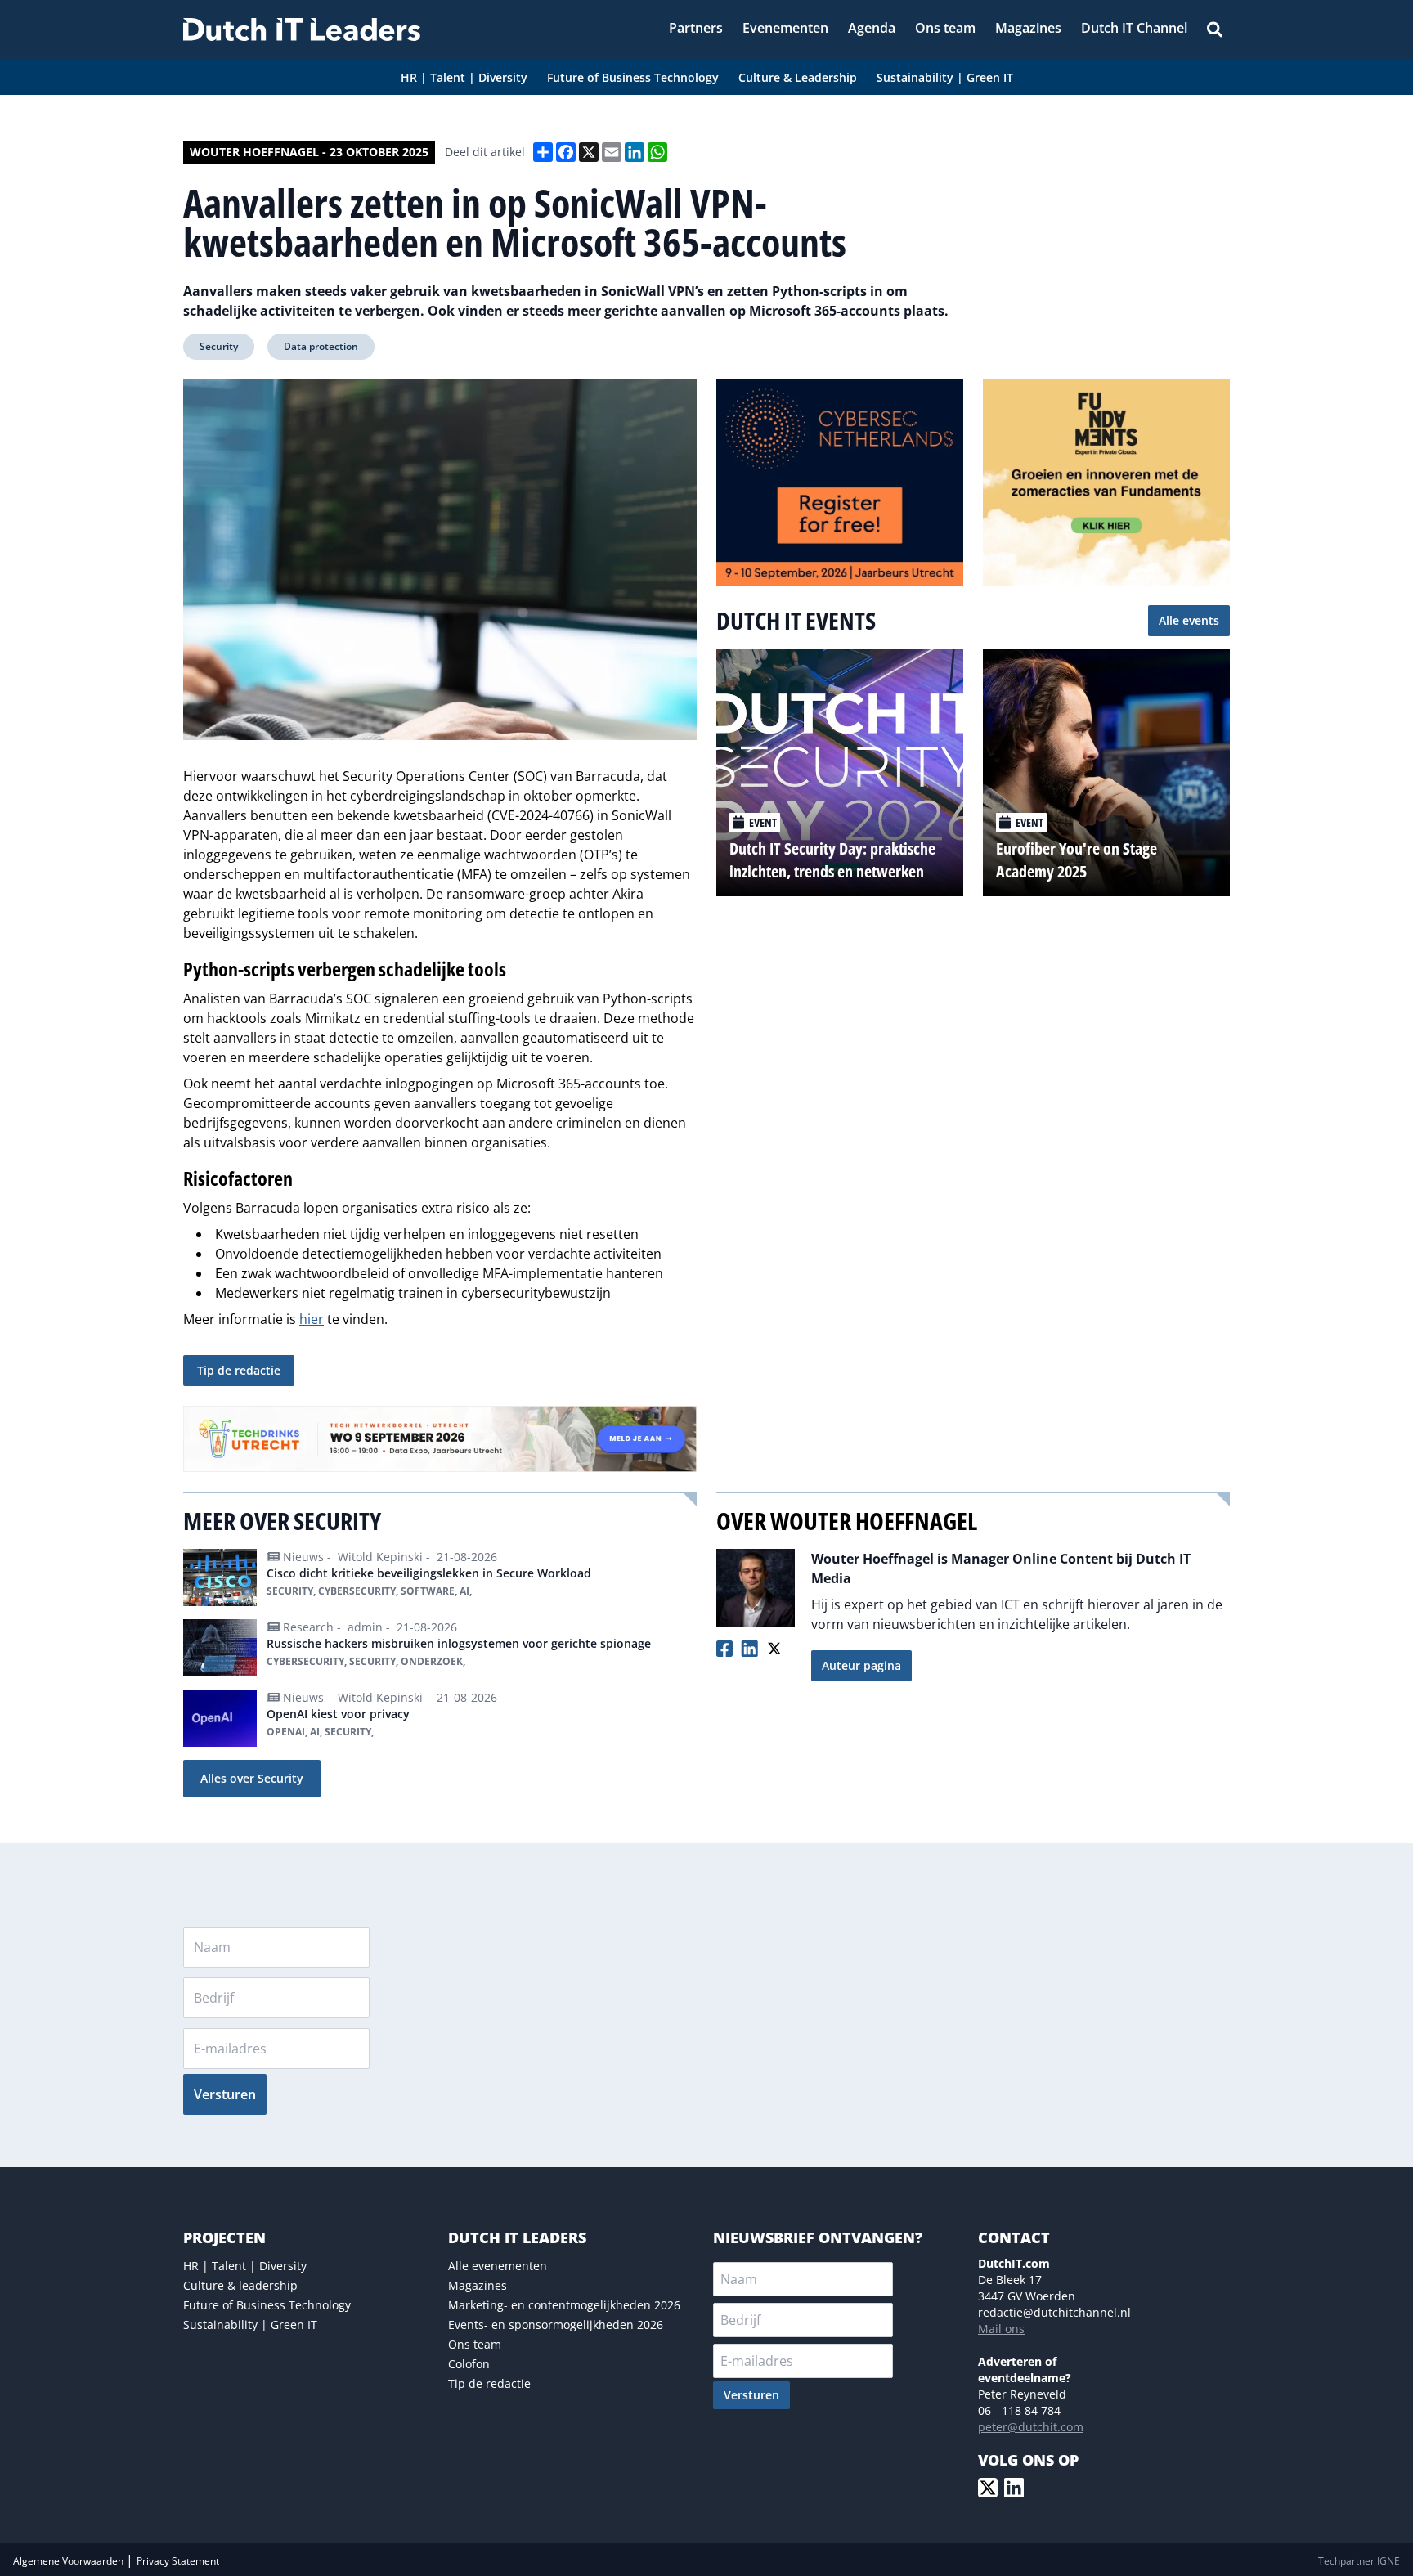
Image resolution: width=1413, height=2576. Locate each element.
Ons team (475, 2344)
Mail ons (1001, 2329)
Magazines (478, 2285)
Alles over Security (252, 1778)
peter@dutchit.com (1031, 2427)
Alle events (1189, 620)
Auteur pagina (861, 1665)
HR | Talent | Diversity (245, 2266)
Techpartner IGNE (1359, 2561)
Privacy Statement (178, 2561)
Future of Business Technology (267, 2305)
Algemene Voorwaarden (70, 2561)
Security (219, 346)
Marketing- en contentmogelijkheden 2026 (564, 2305)
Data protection (321, 346)
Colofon (469, 2364)
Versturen (225, 2094)
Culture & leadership (240, 2285)
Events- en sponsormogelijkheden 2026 (556, 2325)
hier (312, 1319)
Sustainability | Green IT (250, 2325)
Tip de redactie (239, 1370)
